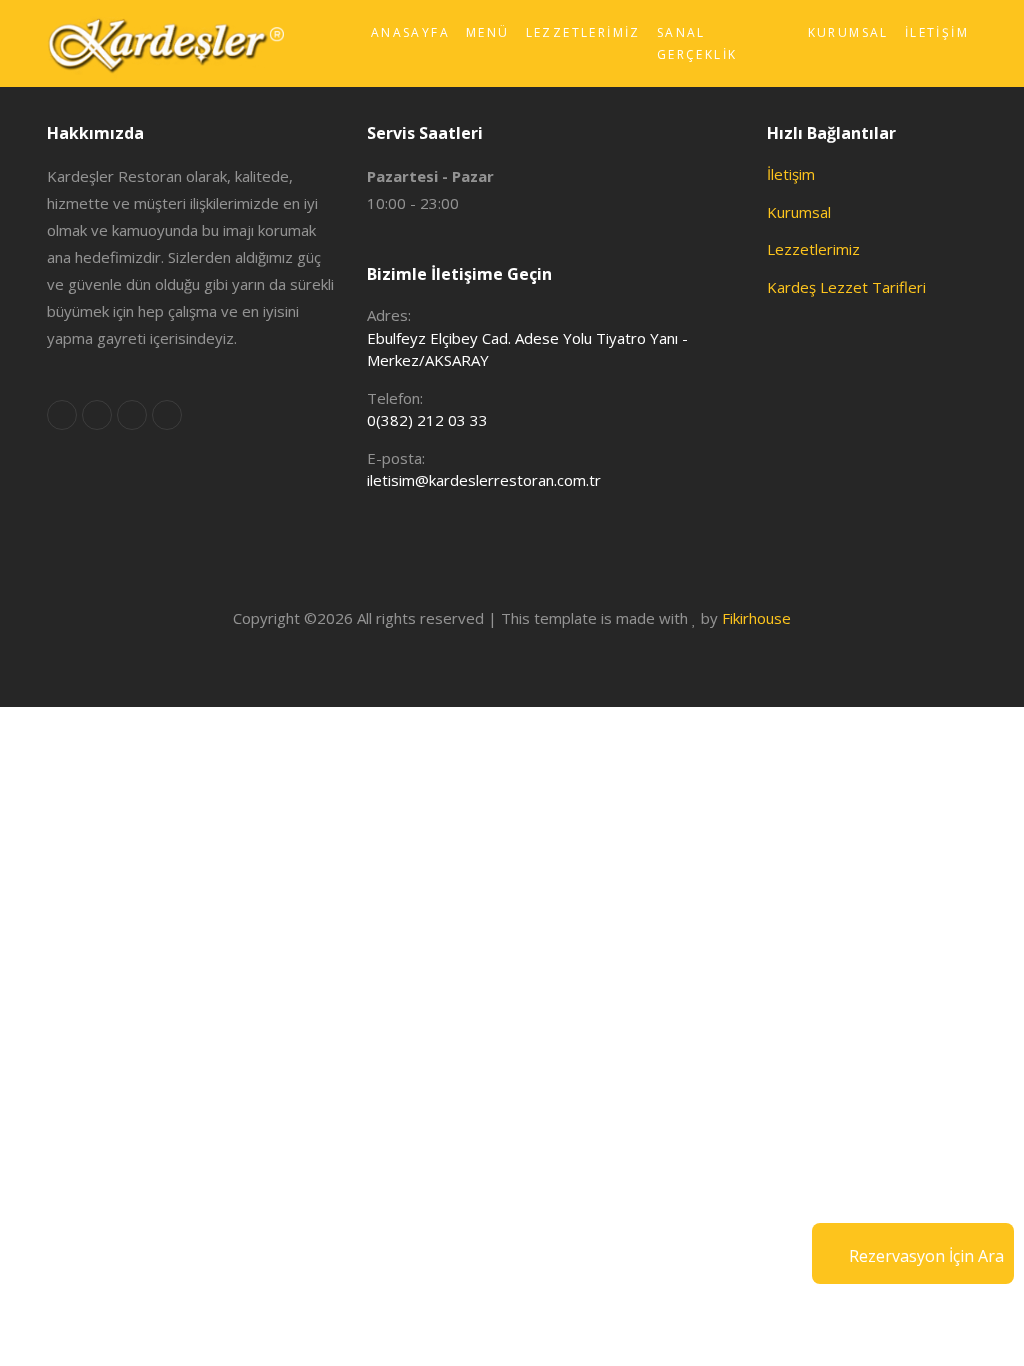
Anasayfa (410, 32)
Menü (488, 32)
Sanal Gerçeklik (697, 43)
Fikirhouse (756, 618)
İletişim (937, 32)
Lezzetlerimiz (583, 32)
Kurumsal (848, 32)
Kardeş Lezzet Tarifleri (846, 287)
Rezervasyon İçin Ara (926, 1256)
